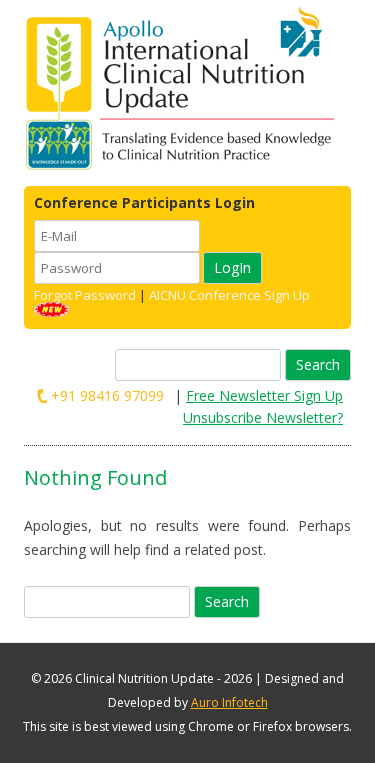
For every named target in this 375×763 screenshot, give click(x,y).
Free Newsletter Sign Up (264, 395)
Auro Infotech (229, 702)
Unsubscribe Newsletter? (263, 417)
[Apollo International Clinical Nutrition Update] (185, 89)
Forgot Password (85, 295)
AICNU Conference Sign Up (229, 295)
